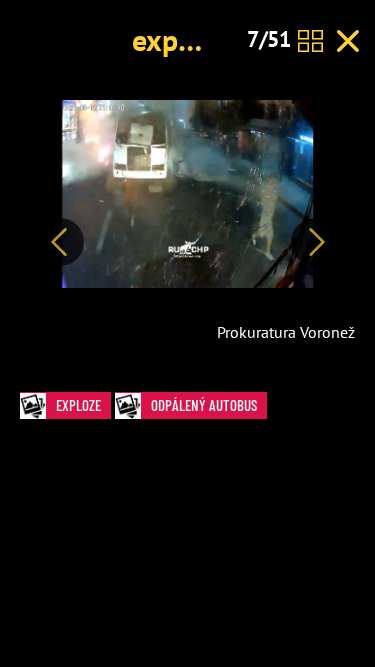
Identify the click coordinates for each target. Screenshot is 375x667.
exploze (182, 39)
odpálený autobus (204, 405)
